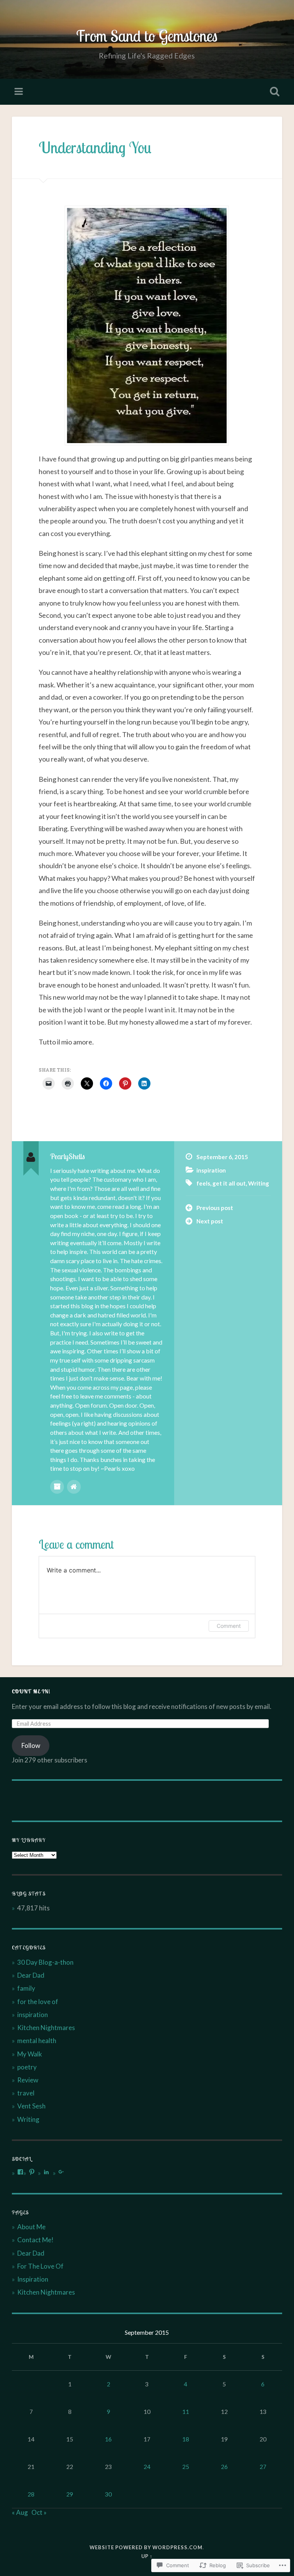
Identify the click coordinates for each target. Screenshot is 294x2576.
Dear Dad (31, 1975)
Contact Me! (35, 2240)
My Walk (30, 2054)
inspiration (211, 1170)
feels (203, 1183)
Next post (210, 1221)
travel (26, 2093)
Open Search (273, 92)
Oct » (39, 2512)
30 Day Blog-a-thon (45, 1962)
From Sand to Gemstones (147, 36)
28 (31, 2494)
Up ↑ (147, 2556)
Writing (259, 1183)
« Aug (20, 2512)
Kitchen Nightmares (46, 2028)
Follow (31, 1745)
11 (186, 2412)
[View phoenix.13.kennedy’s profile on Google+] (61, 2172)
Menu (20, 92)
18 (186, 2439)
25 (186, 2467)
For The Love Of (40, 2266)
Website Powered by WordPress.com (146, 2547)
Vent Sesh (31, 2106)
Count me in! (31, 1691)
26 (224, 2467)
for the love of (38, 2002)
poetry (27, 2067)
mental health (37, 2041)
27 (263, 2467)
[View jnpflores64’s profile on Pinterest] (32, 2172)
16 (108, 2439)
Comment (229, 1626)
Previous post (215, 1208)
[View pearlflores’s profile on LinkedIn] (46, 2172)
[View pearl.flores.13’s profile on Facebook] (20, 2172)
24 (147, 2467)
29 (70, 2494)
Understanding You (95, 147)
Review (28, 2080)
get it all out (229, 1183)
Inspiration (33, 2279)
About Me (31, 2227)
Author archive (57, 1487)
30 (108, 2494)
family (26, 1988)
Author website (74, 1487)
